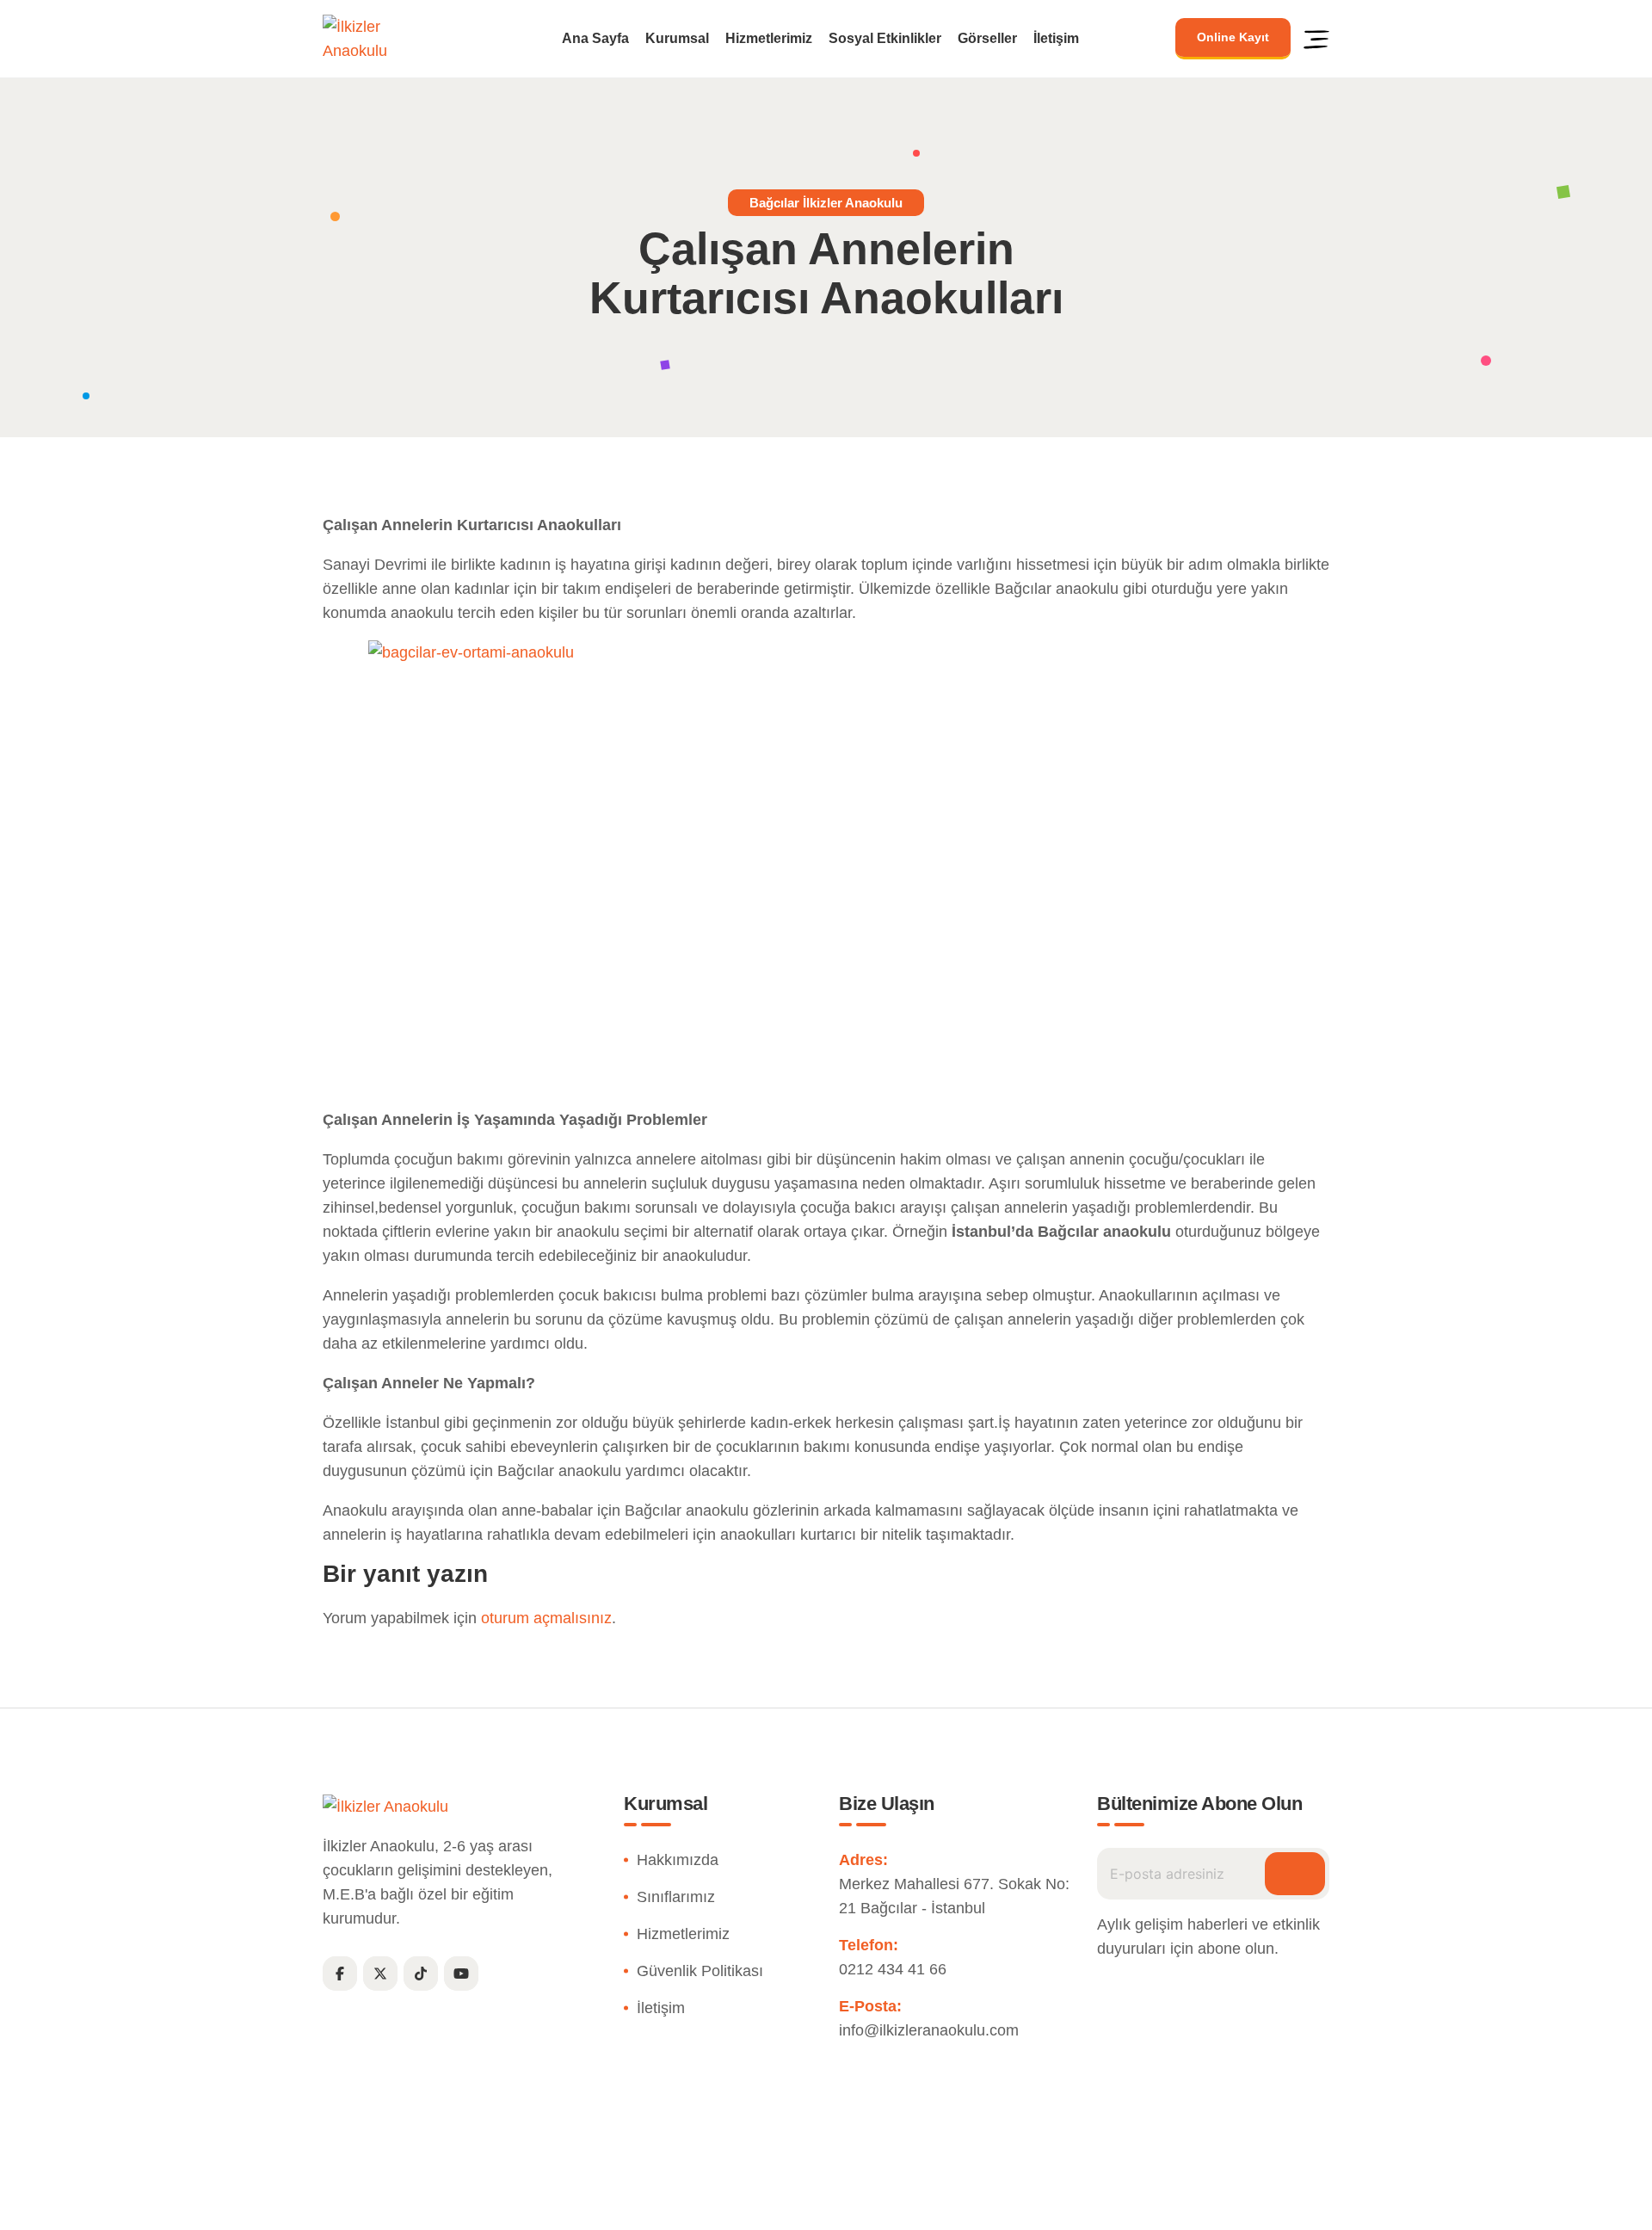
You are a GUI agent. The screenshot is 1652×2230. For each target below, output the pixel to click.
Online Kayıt (1233, 37)
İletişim (1056, 39)
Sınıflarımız (676, 1897)
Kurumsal (677, 39)
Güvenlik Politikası (700, 1971)
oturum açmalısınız (546, 1618)
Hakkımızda (678, 1860)
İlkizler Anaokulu (786, 2207)
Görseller (987, 39)
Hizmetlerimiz (769, 39)
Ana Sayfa (595, 39)
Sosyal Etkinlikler (885, 39)
